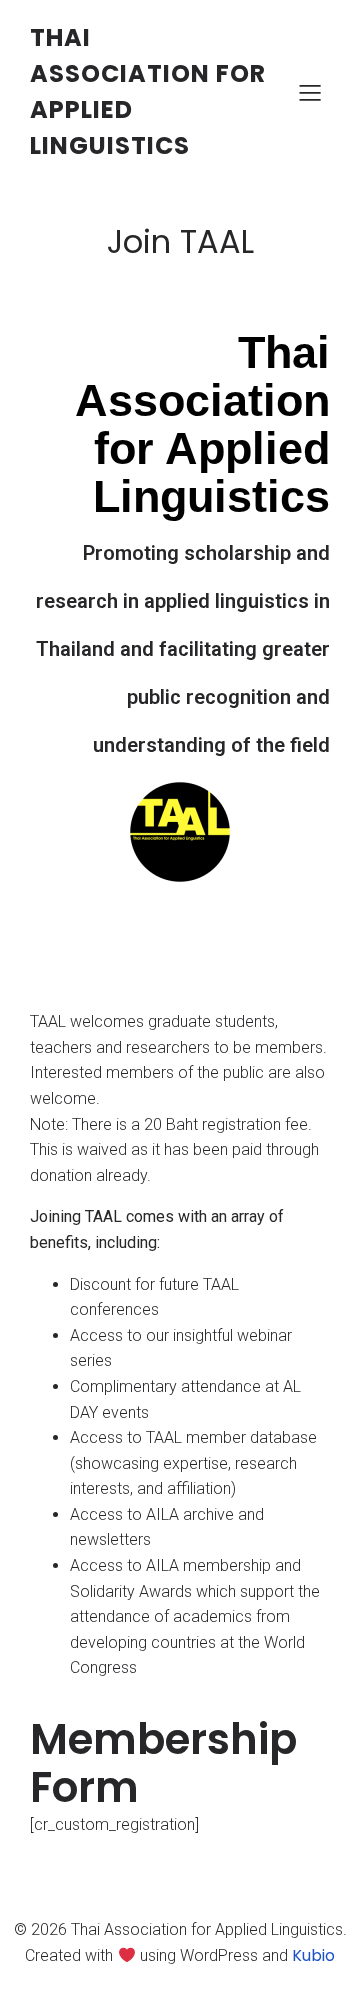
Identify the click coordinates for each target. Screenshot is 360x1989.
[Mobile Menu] (310, 92)
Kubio (313, 1955)
